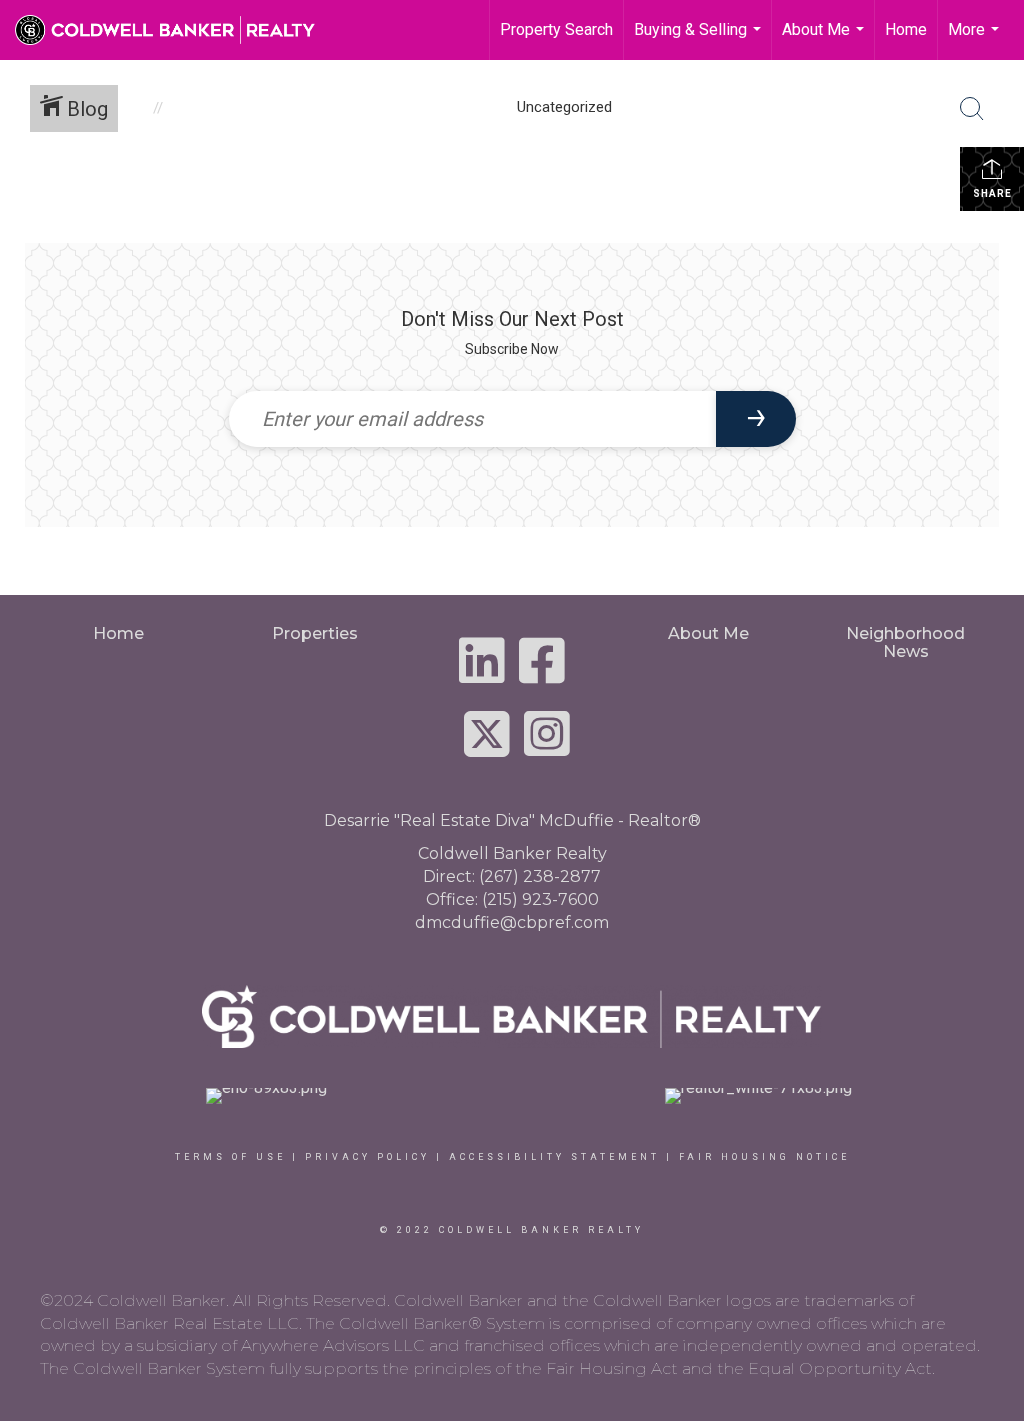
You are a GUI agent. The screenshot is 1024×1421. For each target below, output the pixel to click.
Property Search (556, 29)
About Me (825, 40)
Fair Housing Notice (764, 1157)
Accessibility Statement (554, 1157)
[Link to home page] (175, 30)
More (976, 40)
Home (906, 29)
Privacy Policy (367, 1157)
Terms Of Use (230, 1157)
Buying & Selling (700, 40)
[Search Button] (972, 109)
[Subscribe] (756, 419)
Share (992, 193)
